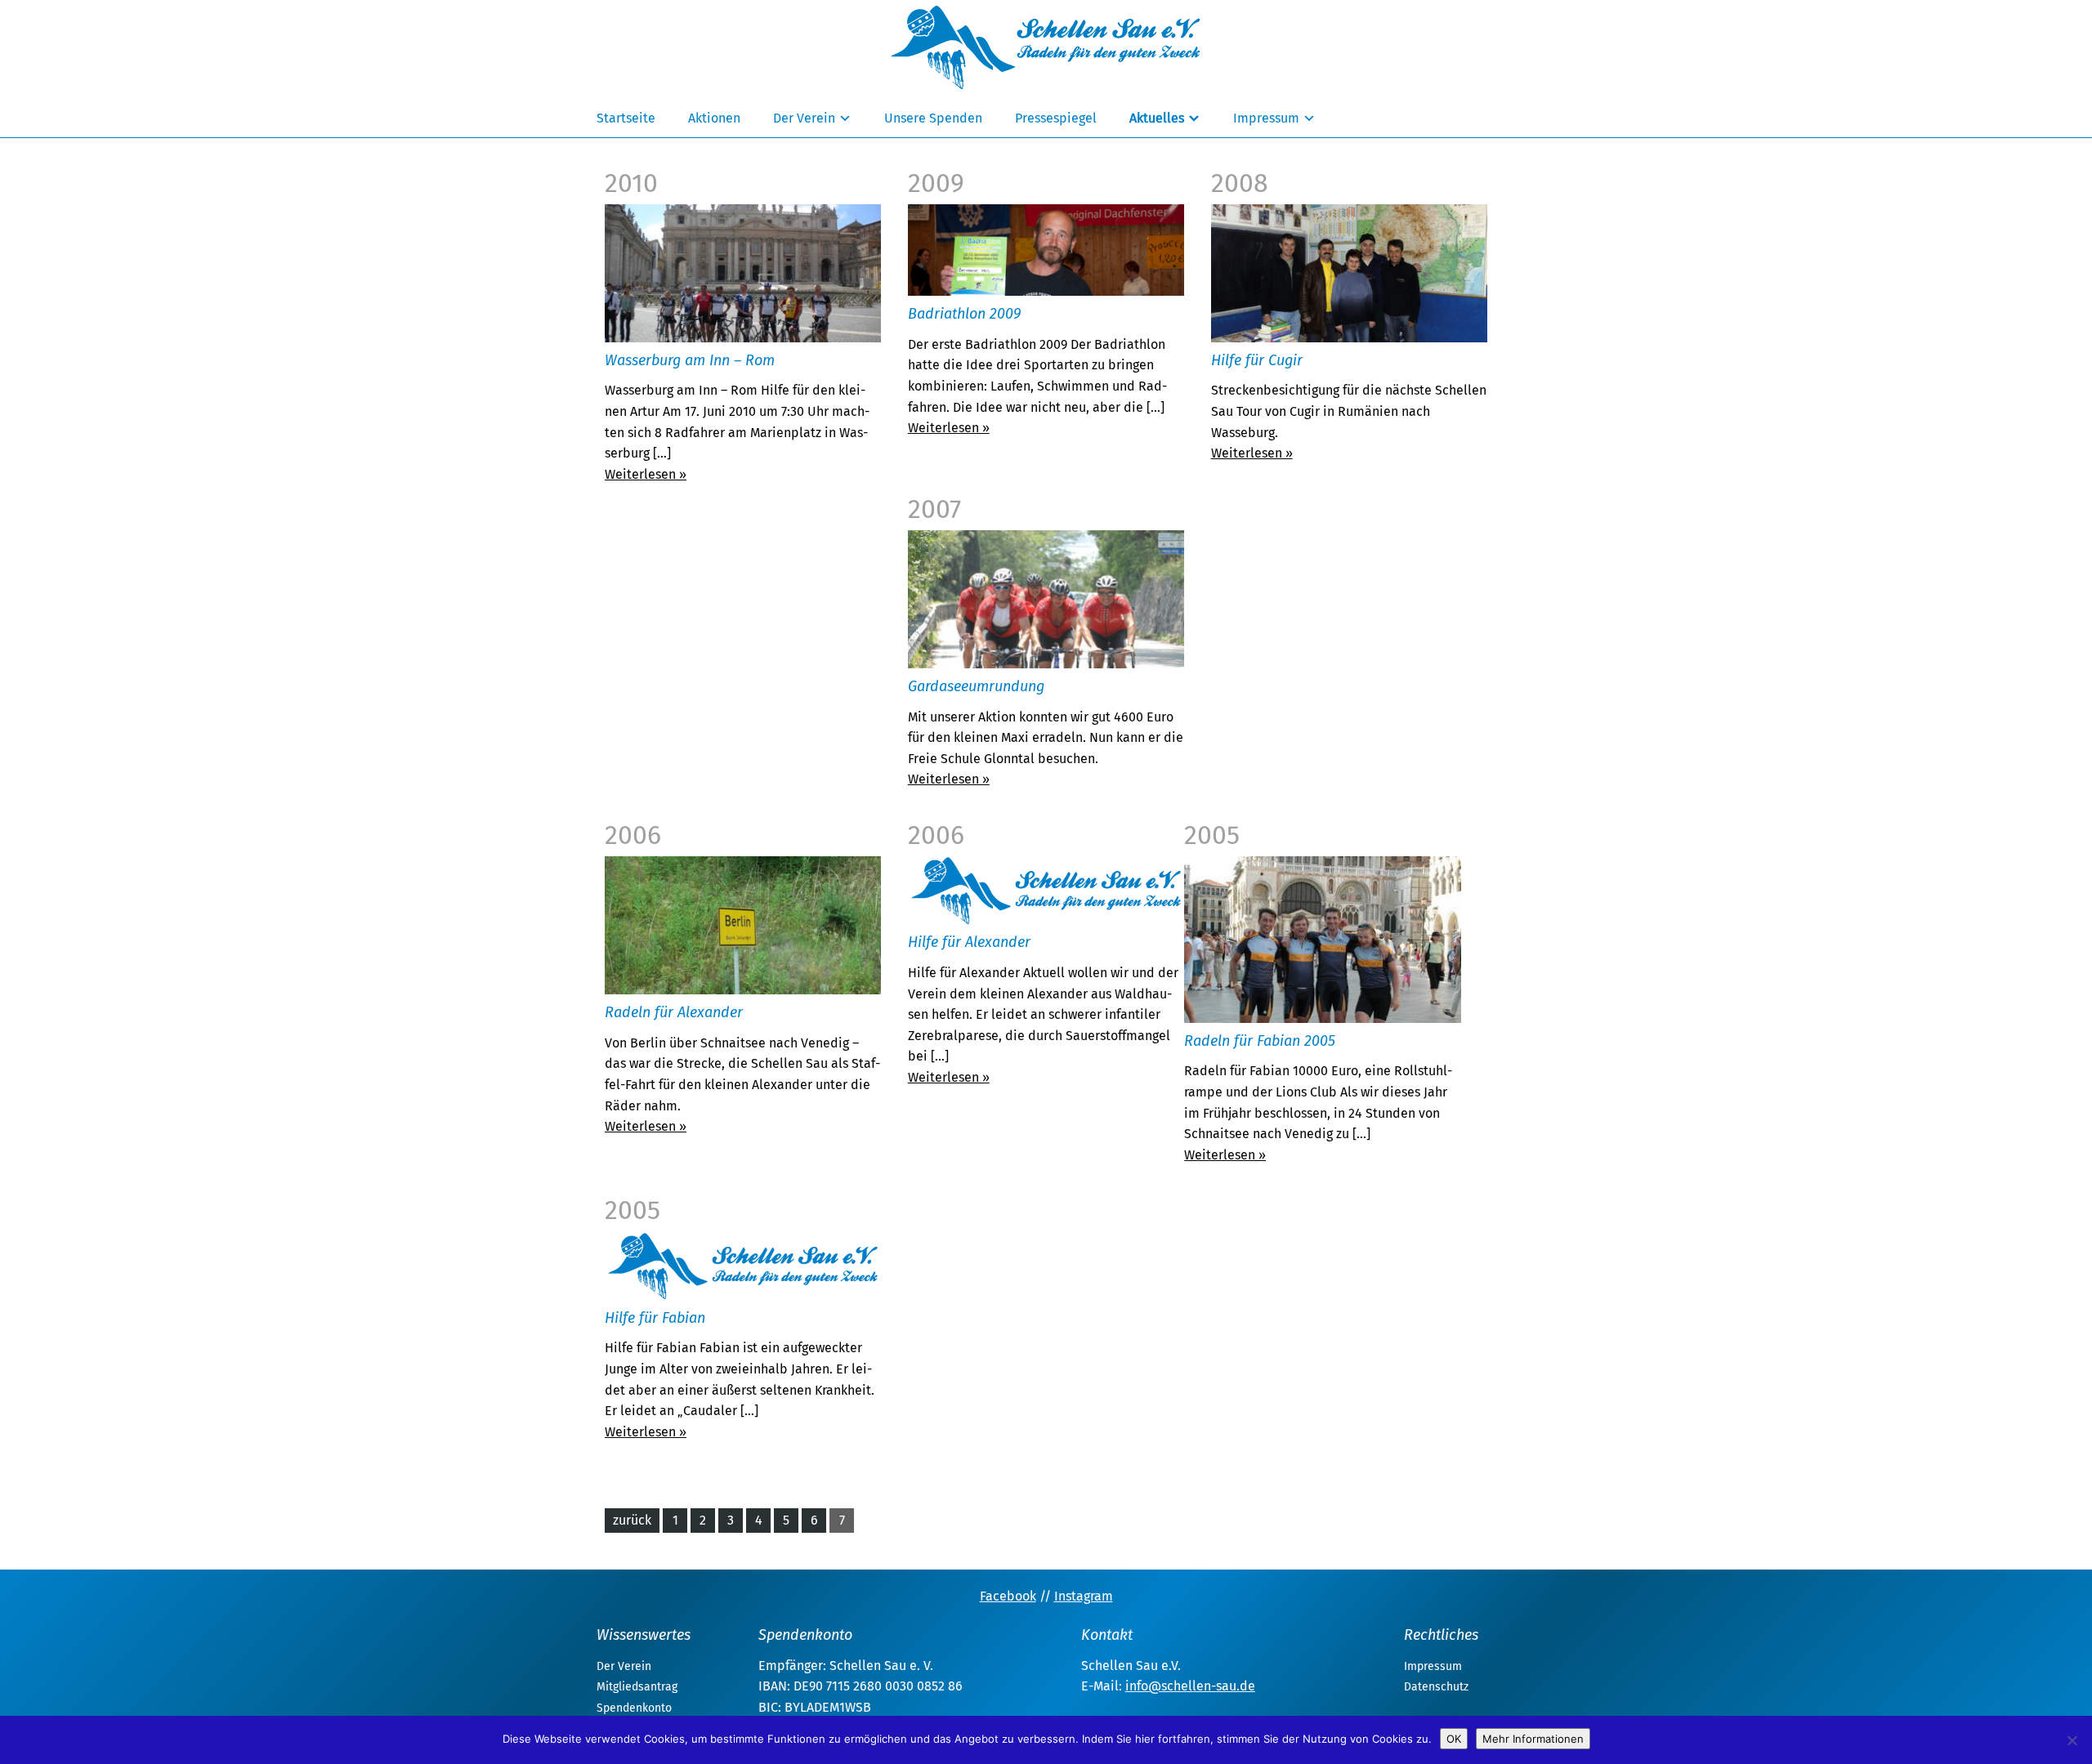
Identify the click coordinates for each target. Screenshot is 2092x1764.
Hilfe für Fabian (655, 1318)
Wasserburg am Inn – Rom (690, 360)
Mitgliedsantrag (637, 1687)
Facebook (1008, 1596)
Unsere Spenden (933, 118)
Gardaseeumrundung (976, 686)
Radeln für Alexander (674, 1012)
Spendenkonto (634, 1708)
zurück (632, 1520)
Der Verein (804, 118)
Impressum (1266, 118)
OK (1454, 1739)
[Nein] (2072, 1740)
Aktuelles (1157, 118)
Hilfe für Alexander (969, 942)
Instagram (1084, 1596)
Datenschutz (1436, 1687)
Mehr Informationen (1533, 1739)
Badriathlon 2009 (964, 314)
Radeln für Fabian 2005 (1260, 1041)
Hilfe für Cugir (1257, 360)
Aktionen (714, 118)
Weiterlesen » (646, 474)
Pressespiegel (1056, 118)
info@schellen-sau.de (1190, 1686)
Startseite (626, 118)
